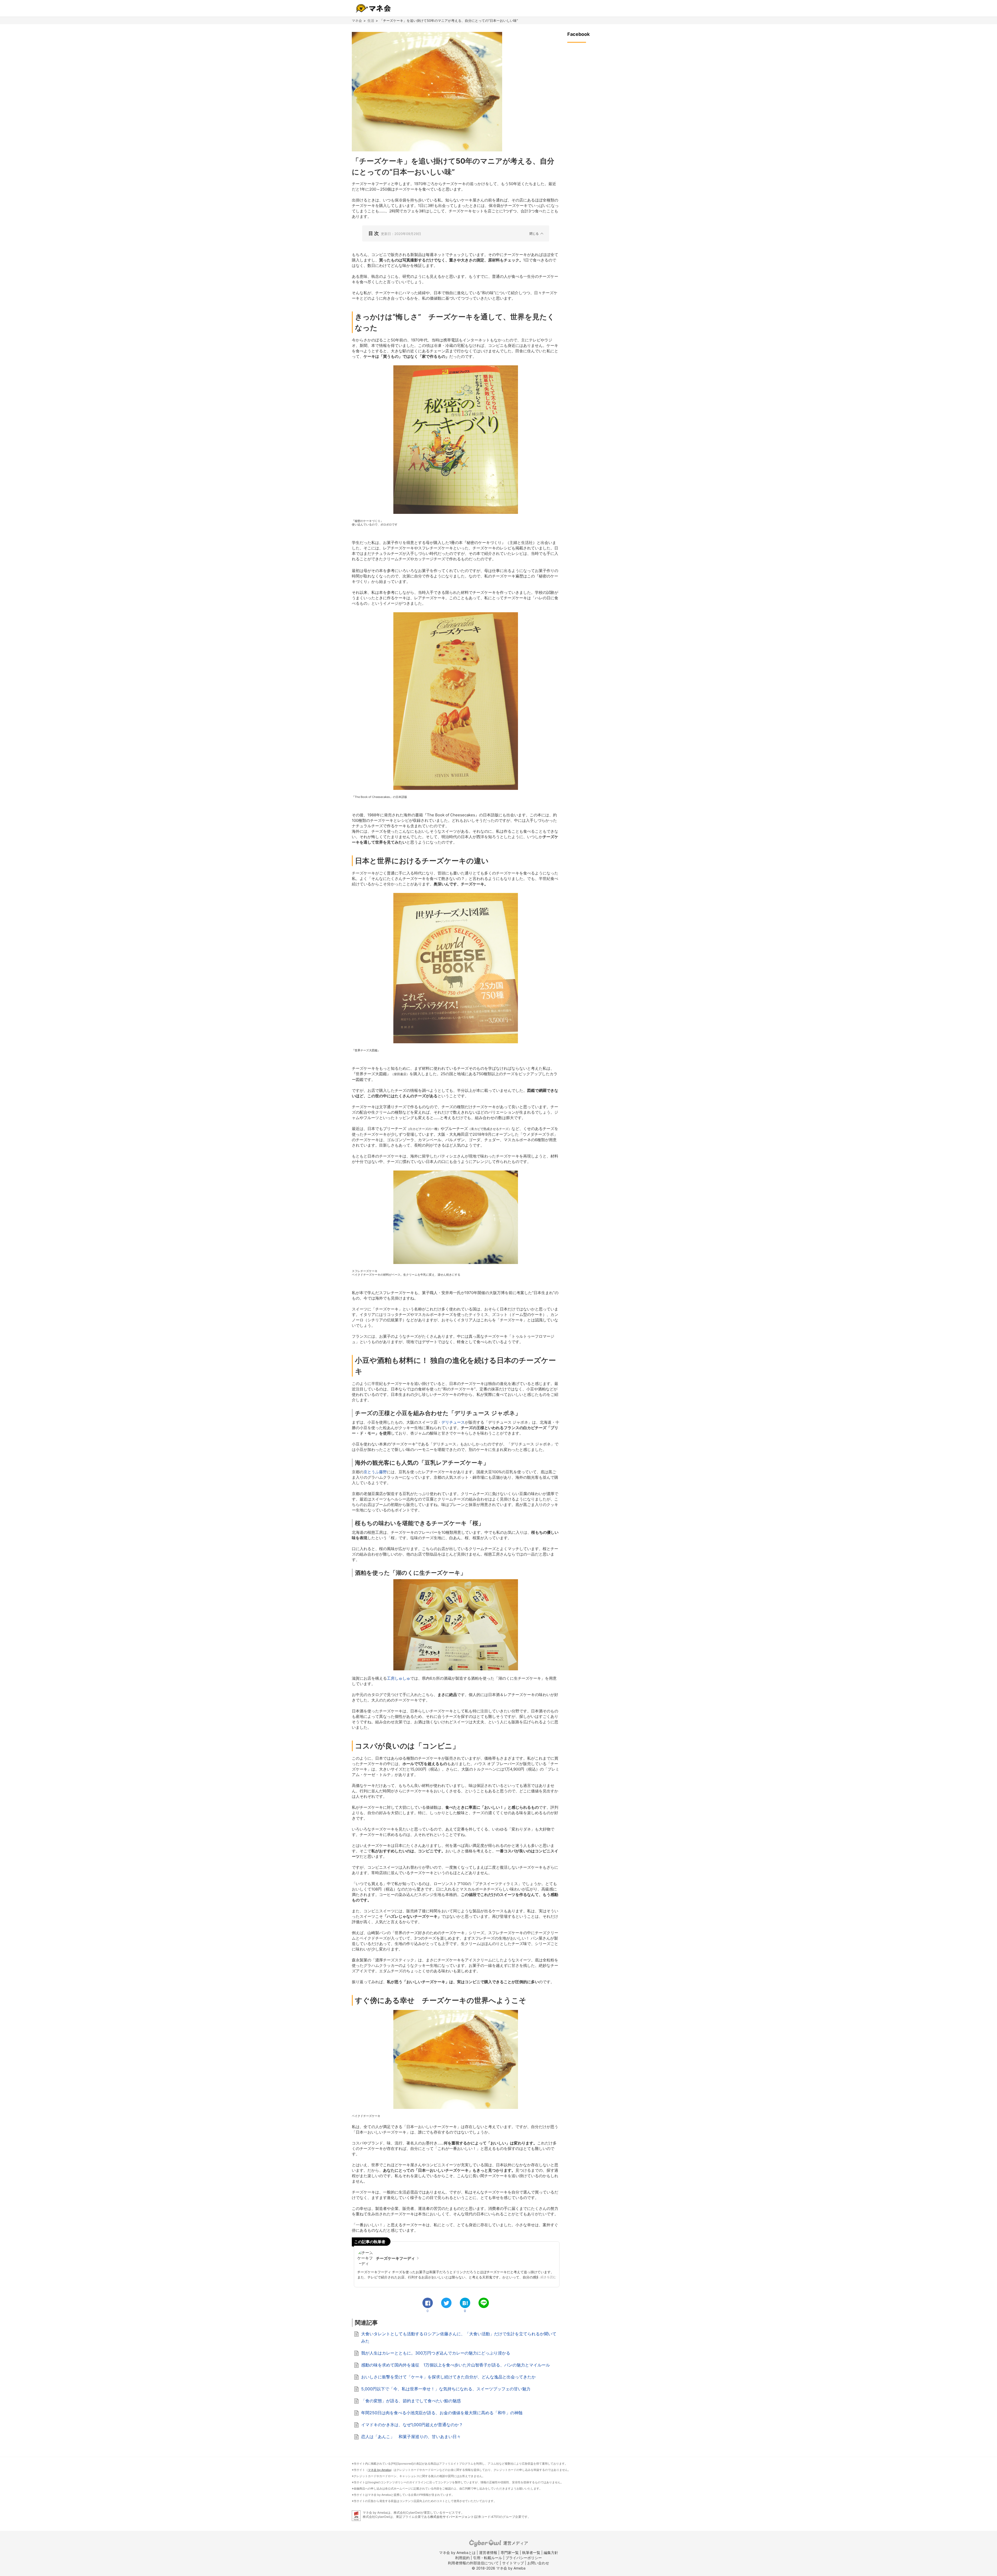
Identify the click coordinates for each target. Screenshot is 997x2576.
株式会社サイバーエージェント (452, 2517)
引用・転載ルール (488, 2558)
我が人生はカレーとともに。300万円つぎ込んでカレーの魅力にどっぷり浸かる (436, 2353)
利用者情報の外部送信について (473, 2563)
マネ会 (357, 21)
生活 (371, 21)
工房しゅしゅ (399, 1678)
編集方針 (551, 2553)
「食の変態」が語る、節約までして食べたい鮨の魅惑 (411, 2401)
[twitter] (446, 2303)
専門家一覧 (510, 2553)
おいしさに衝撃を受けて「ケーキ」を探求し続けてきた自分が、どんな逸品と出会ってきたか (448, 2377)
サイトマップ (513, 2563)
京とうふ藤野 (375, 1472)
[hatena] (465, 2303)
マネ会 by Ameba (379, 2470)
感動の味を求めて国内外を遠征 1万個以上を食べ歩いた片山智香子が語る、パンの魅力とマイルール (456, 2365)
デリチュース (453, 1422)
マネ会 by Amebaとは (457, 2553)
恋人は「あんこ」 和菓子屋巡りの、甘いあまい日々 (411, 2437)
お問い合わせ (538, 2563)
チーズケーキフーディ (395, 2258)
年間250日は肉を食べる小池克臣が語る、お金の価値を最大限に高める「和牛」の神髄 (442, 2413)
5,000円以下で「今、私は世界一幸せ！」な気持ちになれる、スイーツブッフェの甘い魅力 (446, 2389)
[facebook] (428, 2303)
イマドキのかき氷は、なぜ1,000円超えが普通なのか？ (412, 2425)
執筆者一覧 (531, 2553)
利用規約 (462, 2558)
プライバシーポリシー (524, 2558)
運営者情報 (488, 2553)
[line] (484, 2303)
